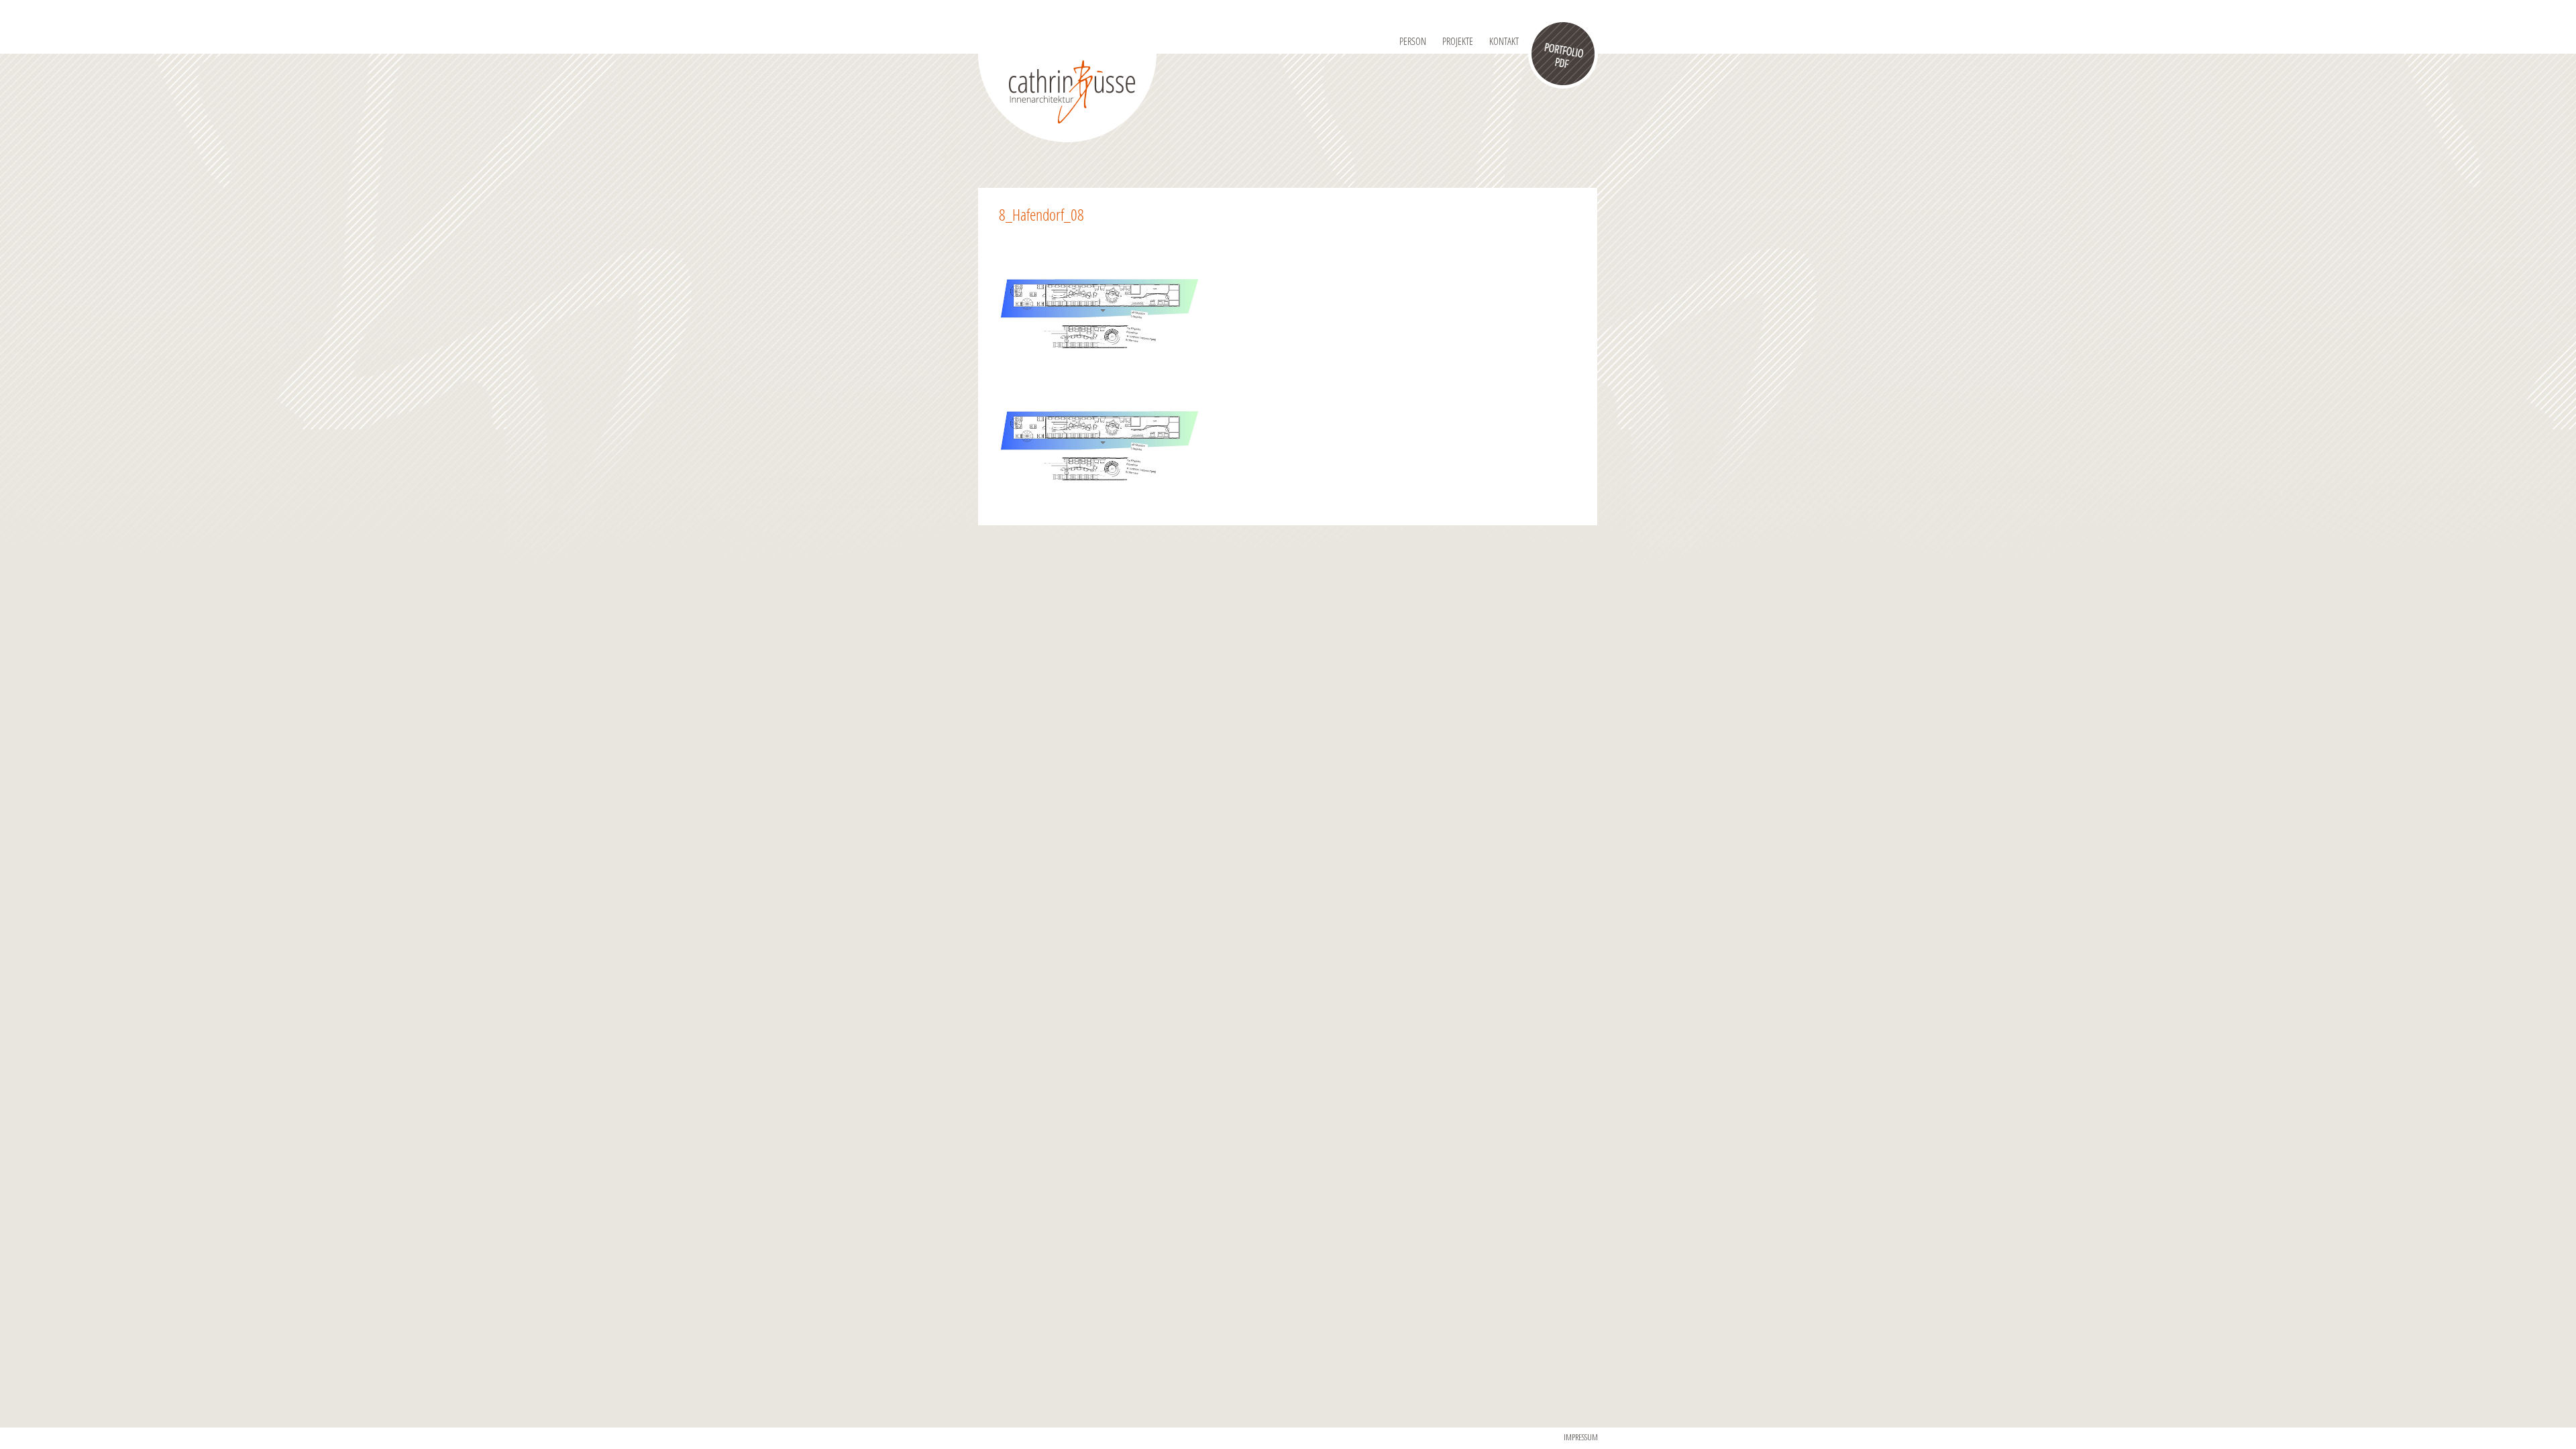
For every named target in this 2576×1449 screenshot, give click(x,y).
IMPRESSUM (1581, 1437)
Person (1413, 41)
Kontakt (1504, 41)
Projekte (1458, 41)
